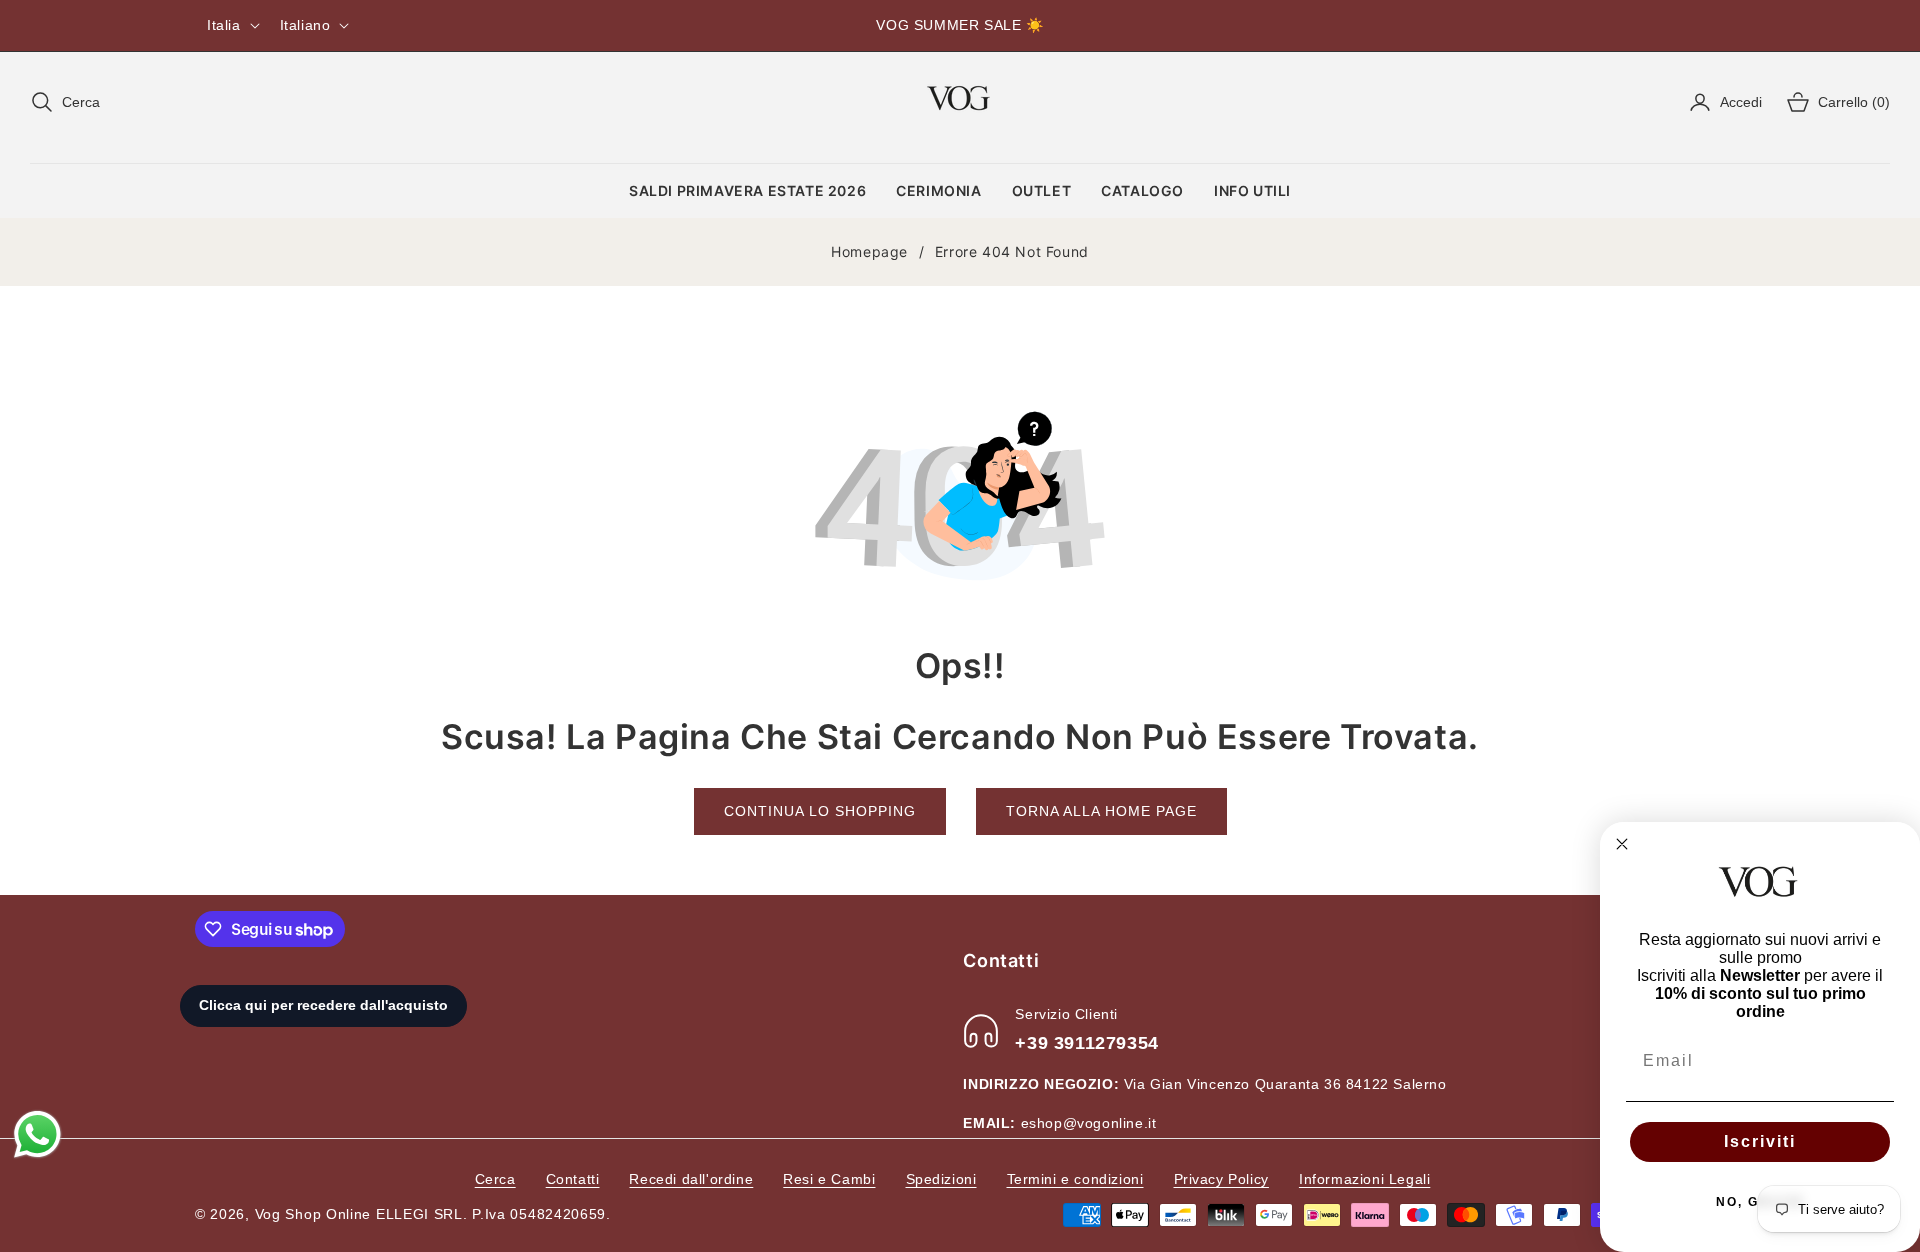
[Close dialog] (1622, 844)
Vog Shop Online (313, 1214)
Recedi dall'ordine (691, 1179)
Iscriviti (1760, 1141)
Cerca (495, 1179)
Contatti (573, 1179)
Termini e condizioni (1075, 1179)
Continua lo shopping (820, 811)
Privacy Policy (1221, 1179)
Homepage (869, 251)
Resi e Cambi (829, 1179)
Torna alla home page (1101, 811)
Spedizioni (941, 1179)
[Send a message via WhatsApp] (37, 1134)
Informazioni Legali (1364, 1179)
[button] (65, 102)
